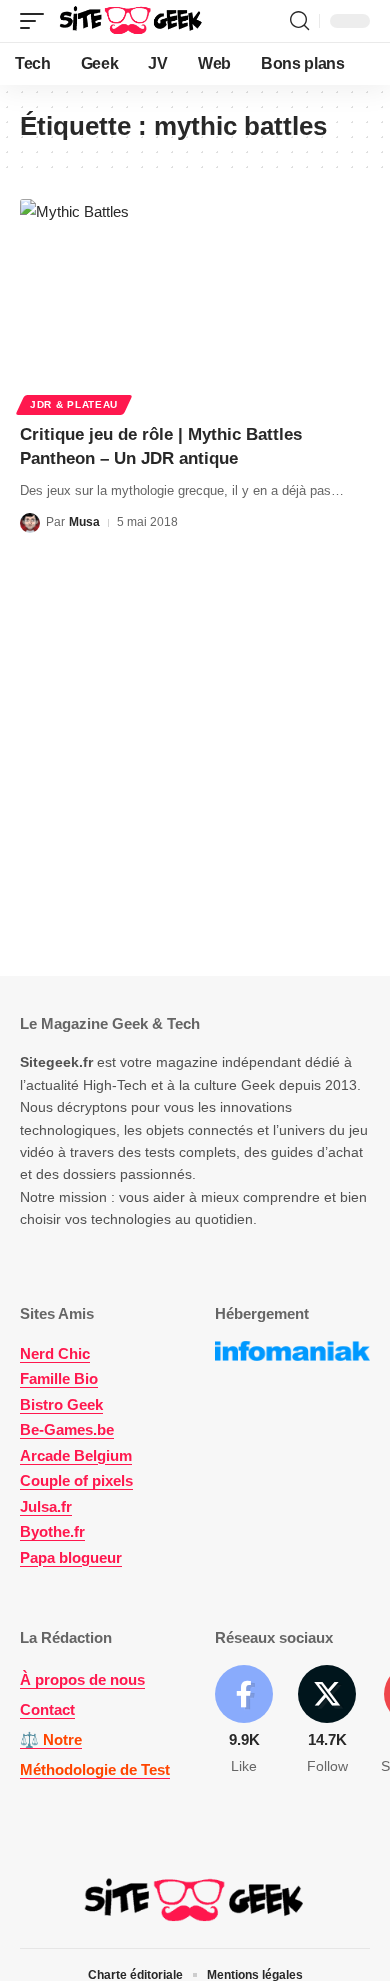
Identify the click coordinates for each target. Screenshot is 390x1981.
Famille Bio (59, 1378)
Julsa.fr (46, 1506)
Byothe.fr (52, 1531)
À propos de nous (82, 1679)
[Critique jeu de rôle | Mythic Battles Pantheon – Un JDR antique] (195, 304)
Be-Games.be (67, 1429)
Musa (84, 522)
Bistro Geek (61, 1404)
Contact (47, 1709)
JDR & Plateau (74, 404)
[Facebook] (244, 1721)
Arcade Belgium (76, 1455)
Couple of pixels (76, 1480)
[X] (327, 1721)
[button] (37, 21)
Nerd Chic (55, 1353)
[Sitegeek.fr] (132, 21)
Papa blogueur (71, 1557)
